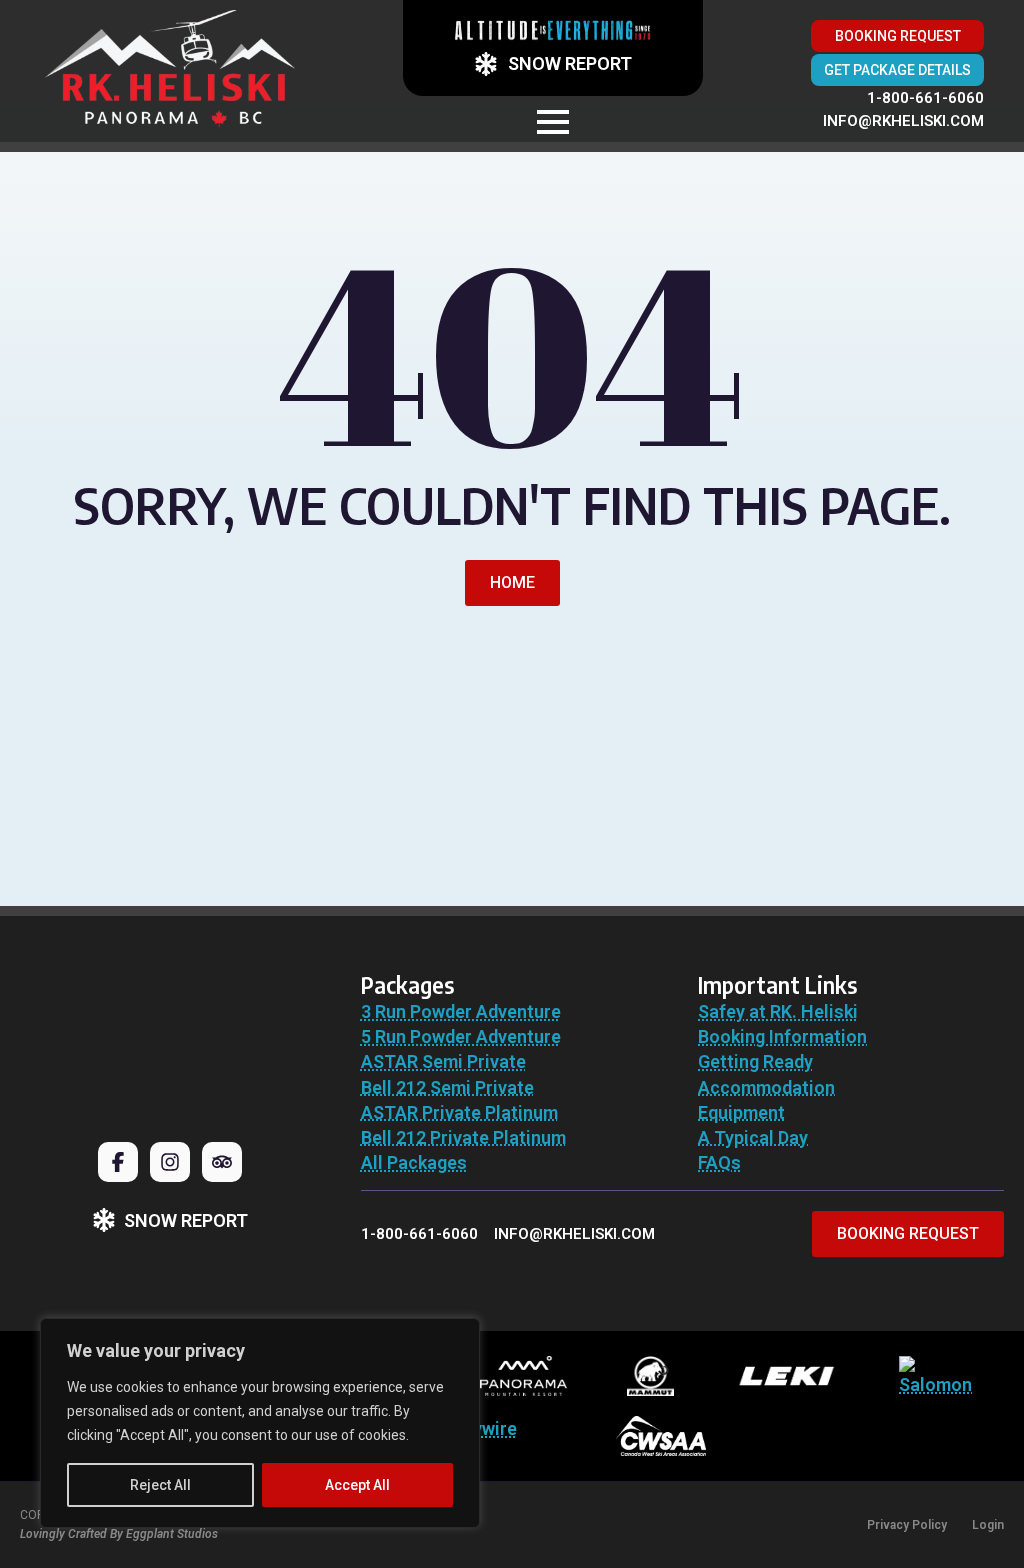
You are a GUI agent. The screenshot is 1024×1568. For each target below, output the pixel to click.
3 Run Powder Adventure (461, 1011)
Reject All (160, 1485)
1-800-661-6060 (925, 98)
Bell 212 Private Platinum (463, 1137)
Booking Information (782, 1036)
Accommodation (766, 1087)
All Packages (414, 1162)
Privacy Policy (907, 1525)
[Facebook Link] (118, 1162)
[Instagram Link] (170, 1162)
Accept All (357, 1485)
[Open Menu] (553, 122)
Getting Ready (755, 1061)
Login (988, 1525)
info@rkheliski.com (903, 121)
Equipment (741, 1112)
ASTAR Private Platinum (459, 1112)
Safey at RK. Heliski (778, 1011)
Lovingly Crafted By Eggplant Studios (119, 1534)
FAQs (719, 1162)
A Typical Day (753, 1137)
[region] (260, 1423)
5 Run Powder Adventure (461, 1036)
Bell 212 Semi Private (447, 1087)
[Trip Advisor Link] (222, 1162)
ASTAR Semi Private (443, 1061)
